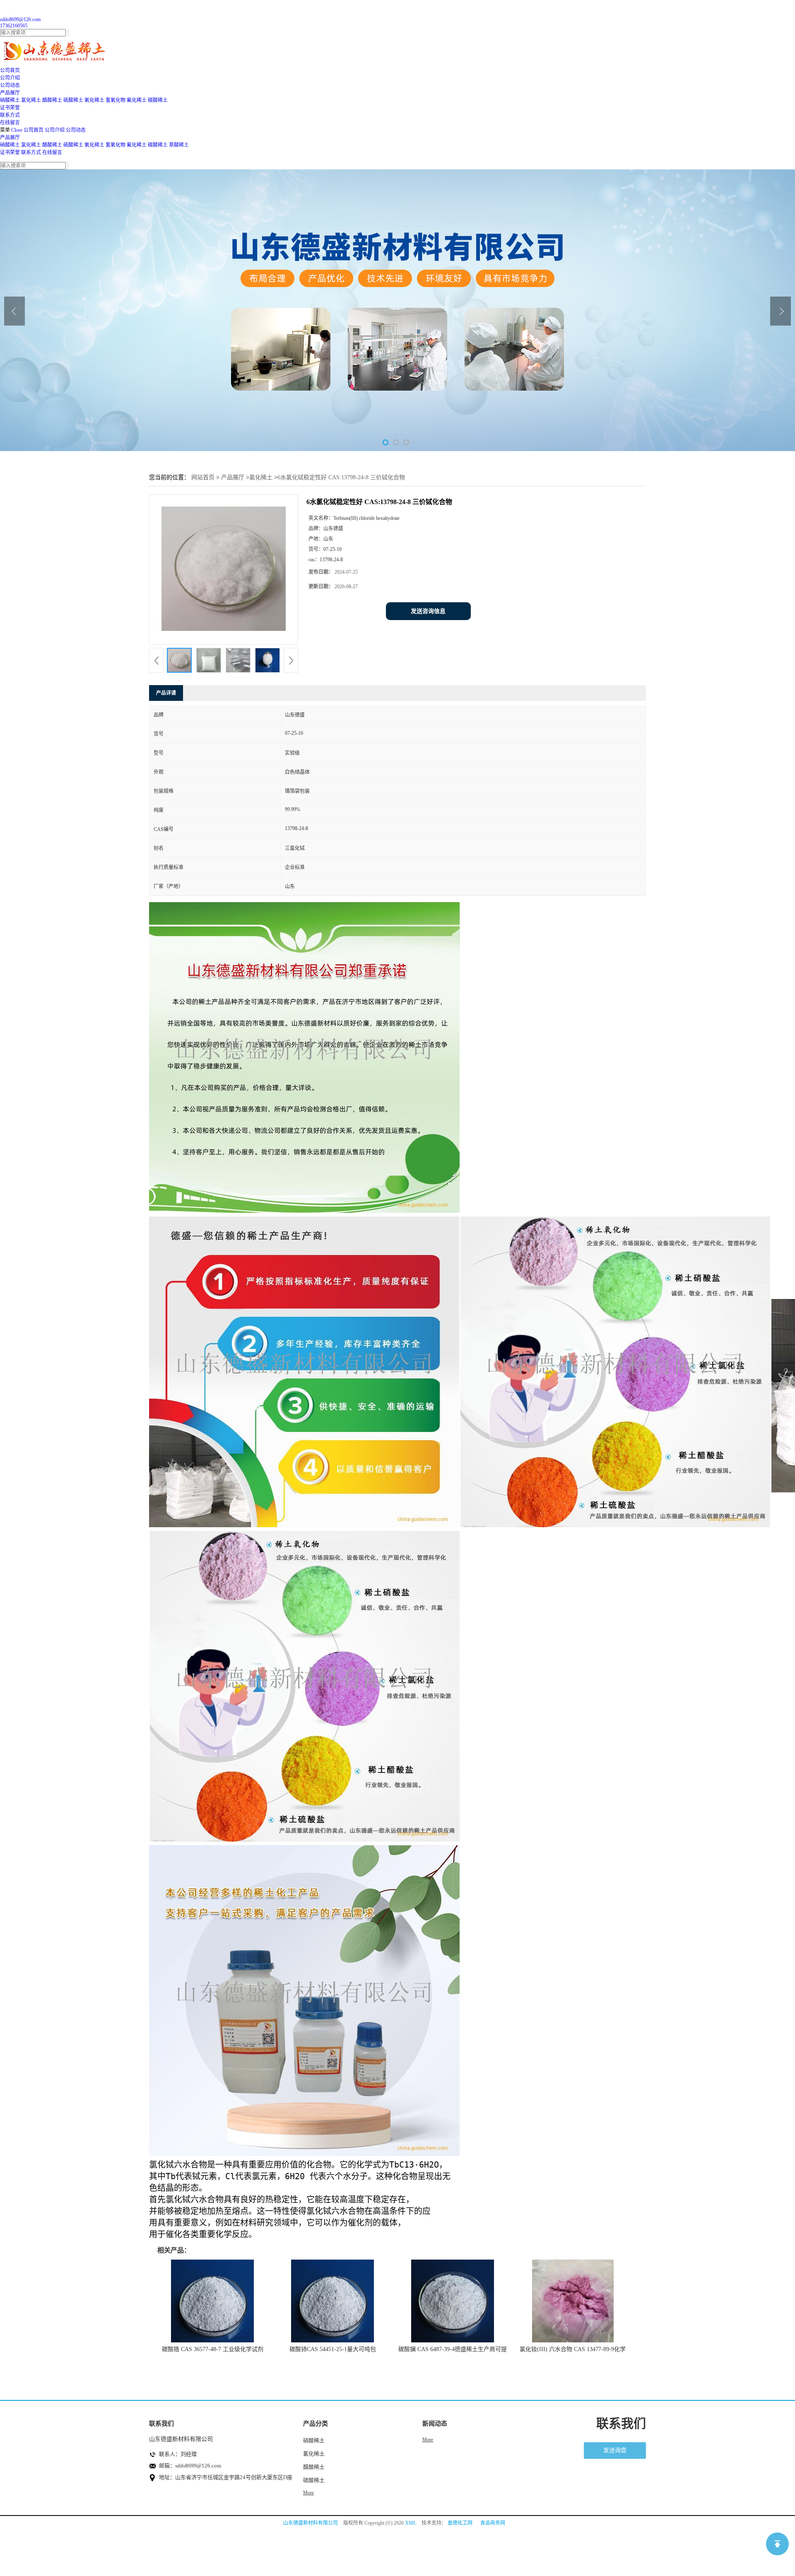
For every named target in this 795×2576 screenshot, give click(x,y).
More (308, 2493)
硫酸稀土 (73, 100)
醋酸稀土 (52, 100)
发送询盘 (615, 2450)
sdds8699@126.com (20, 19)
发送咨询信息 (428, 611)
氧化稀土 (94, 100)
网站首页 (203, 477)
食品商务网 (493, 2523)
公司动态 (76, 130)
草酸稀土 (179, 145)
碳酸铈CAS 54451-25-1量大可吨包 (333, 2349)
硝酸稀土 (10, 100)
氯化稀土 (31, 100)
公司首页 (34, 130)
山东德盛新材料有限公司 (311, 2523)
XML (411, 2523)
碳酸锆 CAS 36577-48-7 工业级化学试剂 (213, 2349)
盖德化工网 (460, 2523)
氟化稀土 (137, 100)
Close (17, 130)
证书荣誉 (10, 152)
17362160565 (14, 26)
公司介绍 (55, 130)
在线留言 (52, 152)
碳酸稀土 (158, 100)
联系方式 (31, 152)
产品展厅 (10, 138)
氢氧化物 (116, 100)
